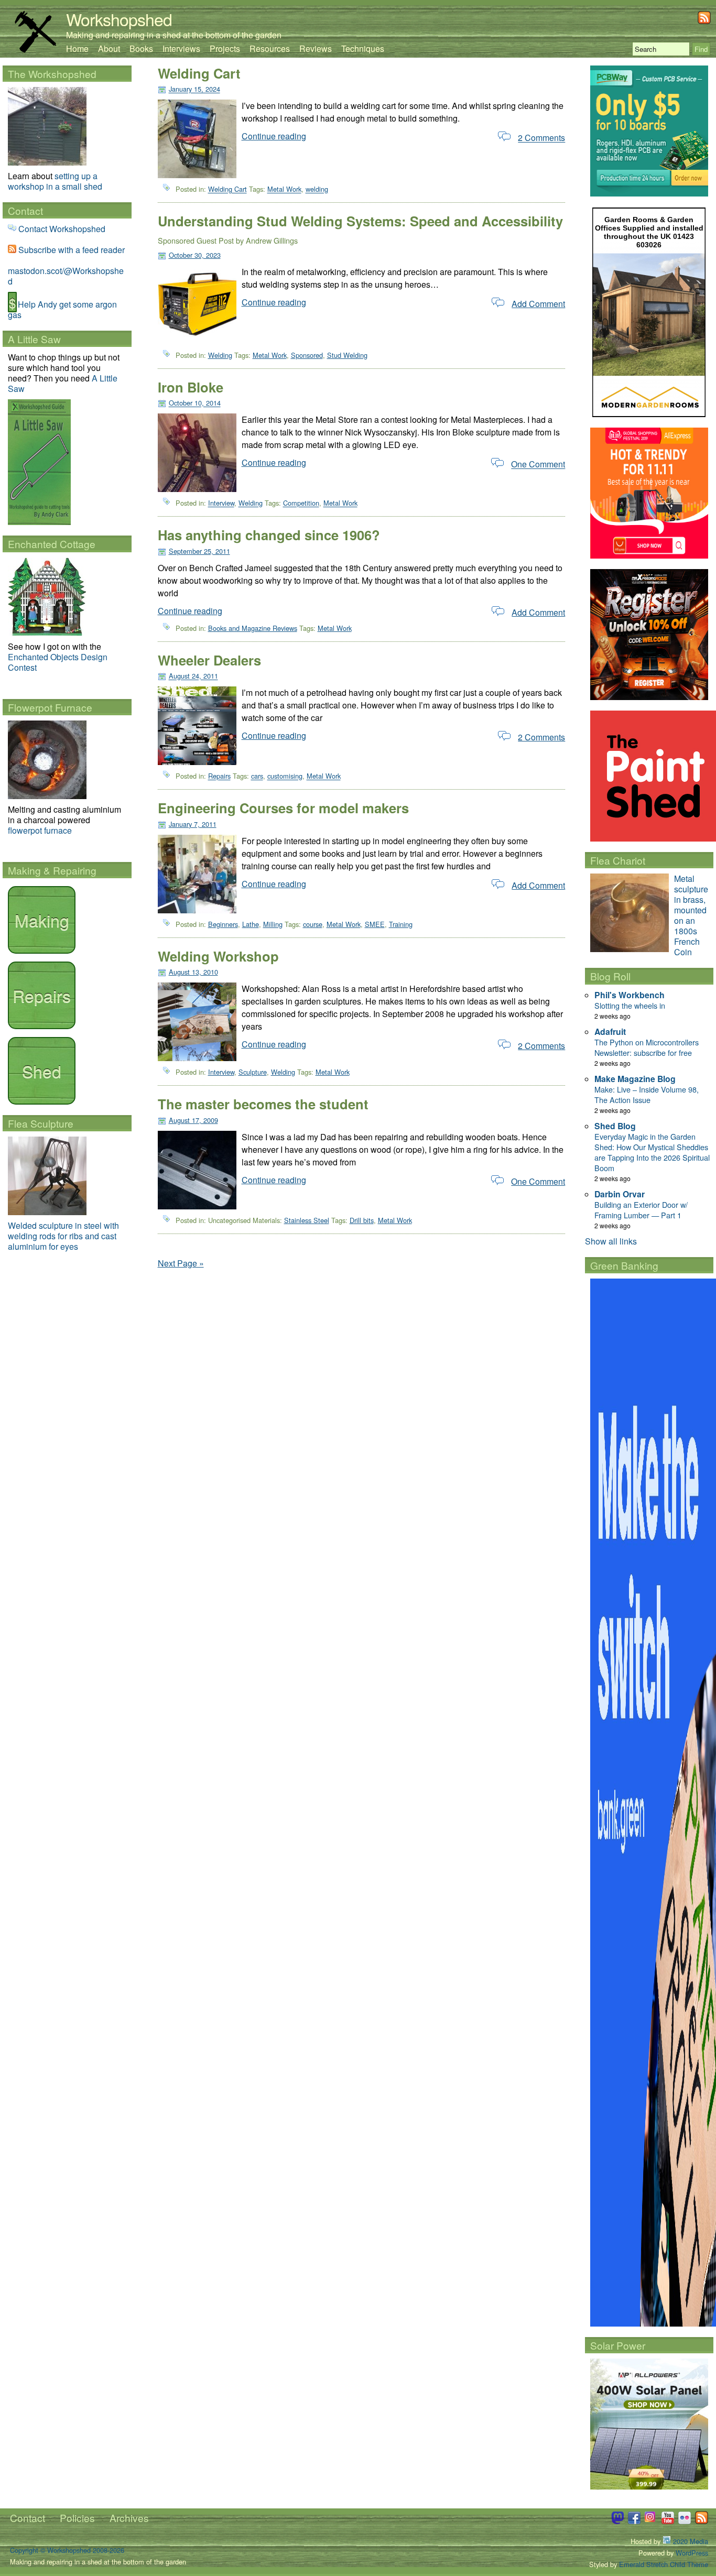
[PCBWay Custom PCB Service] (649, 193)
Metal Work (284, 189)
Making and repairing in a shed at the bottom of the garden (174, 35)
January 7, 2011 (193, 824)
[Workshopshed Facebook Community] (634, 2521)
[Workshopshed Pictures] (651, 2521)
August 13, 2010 (193, 972)
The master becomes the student (263, 1104)
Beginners (223, 924)
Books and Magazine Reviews (253, 628)
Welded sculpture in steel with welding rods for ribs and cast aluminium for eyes (63, 1236)
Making (42, 920)
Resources (270, 48)
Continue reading (274, 136)
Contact (28, 2518)
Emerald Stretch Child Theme (664, 2564)
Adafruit (610, 1032)
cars (257, 776)
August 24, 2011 (193, 676)
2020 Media (690, 2541)
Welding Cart (199, 73)
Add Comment (538, 304)
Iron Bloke (191, 387)
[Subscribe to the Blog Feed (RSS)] (704, 21)
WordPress (692, 2553)
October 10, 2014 (195, 403)
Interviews (181, 48)
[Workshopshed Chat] (617, 2521)
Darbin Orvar (620, 1194)
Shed (42, 1071)
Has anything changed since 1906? (269, 535)
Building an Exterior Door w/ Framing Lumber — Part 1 (641, 1210)
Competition (301, 503)
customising (285, 776)
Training (401, 924)
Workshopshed (119, 19)
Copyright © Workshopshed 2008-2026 (67, 2550)
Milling (273, 924)
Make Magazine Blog (635, 1079)
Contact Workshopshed (62, 229)
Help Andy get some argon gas (62, 309)
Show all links (611, 1241)
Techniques (363, 48)
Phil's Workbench (630, 995)
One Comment (538, 465)
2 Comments (541, 138)
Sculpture (253, 1072)
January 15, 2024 (194, 89)
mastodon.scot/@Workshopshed (66, 276)
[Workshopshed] (35, 50)
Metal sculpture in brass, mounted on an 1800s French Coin (691, 915)
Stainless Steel (307, 1220)
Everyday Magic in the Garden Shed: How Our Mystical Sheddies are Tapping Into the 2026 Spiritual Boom (652, 1152)
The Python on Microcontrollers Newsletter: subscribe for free (647, 1047)
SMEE (375, 924)
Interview (221, 503)
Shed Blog (615, 1126)
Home (77, 48)
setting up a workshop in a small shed (55, 181)
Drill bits (362, 1220)
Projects (225, 48)
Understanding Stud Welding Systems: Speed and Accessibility (360, 221)
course (313, 924)
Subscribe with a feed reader (72, 250)
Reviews (316, 48)
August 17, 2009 (193, 1120)
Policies (77, 2518)
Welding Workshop (218, 956)
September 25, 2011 (199, 551)
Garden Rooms (631, 220)
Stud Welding (347, 355)
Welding (220, 355)
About (109, 48)
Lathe (251, 924)
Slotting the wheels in (630, 1005)
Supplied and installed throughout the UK (654, 232)
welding (317, 189)
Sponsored (307, 355)
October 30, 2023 (195, 255)
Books (141, 48)
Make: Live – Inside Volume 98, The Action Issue (647, 1094)
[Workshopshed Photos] (685, 2521)
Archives (129, 2518)
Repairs (219, 776)
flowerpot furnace (40, 830)
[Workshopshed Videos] (668, 2521)
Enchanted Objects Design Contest (58, 662)
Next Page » (181, 1263)
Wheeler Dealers (209, 660)
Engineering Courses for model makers (283, 808)
